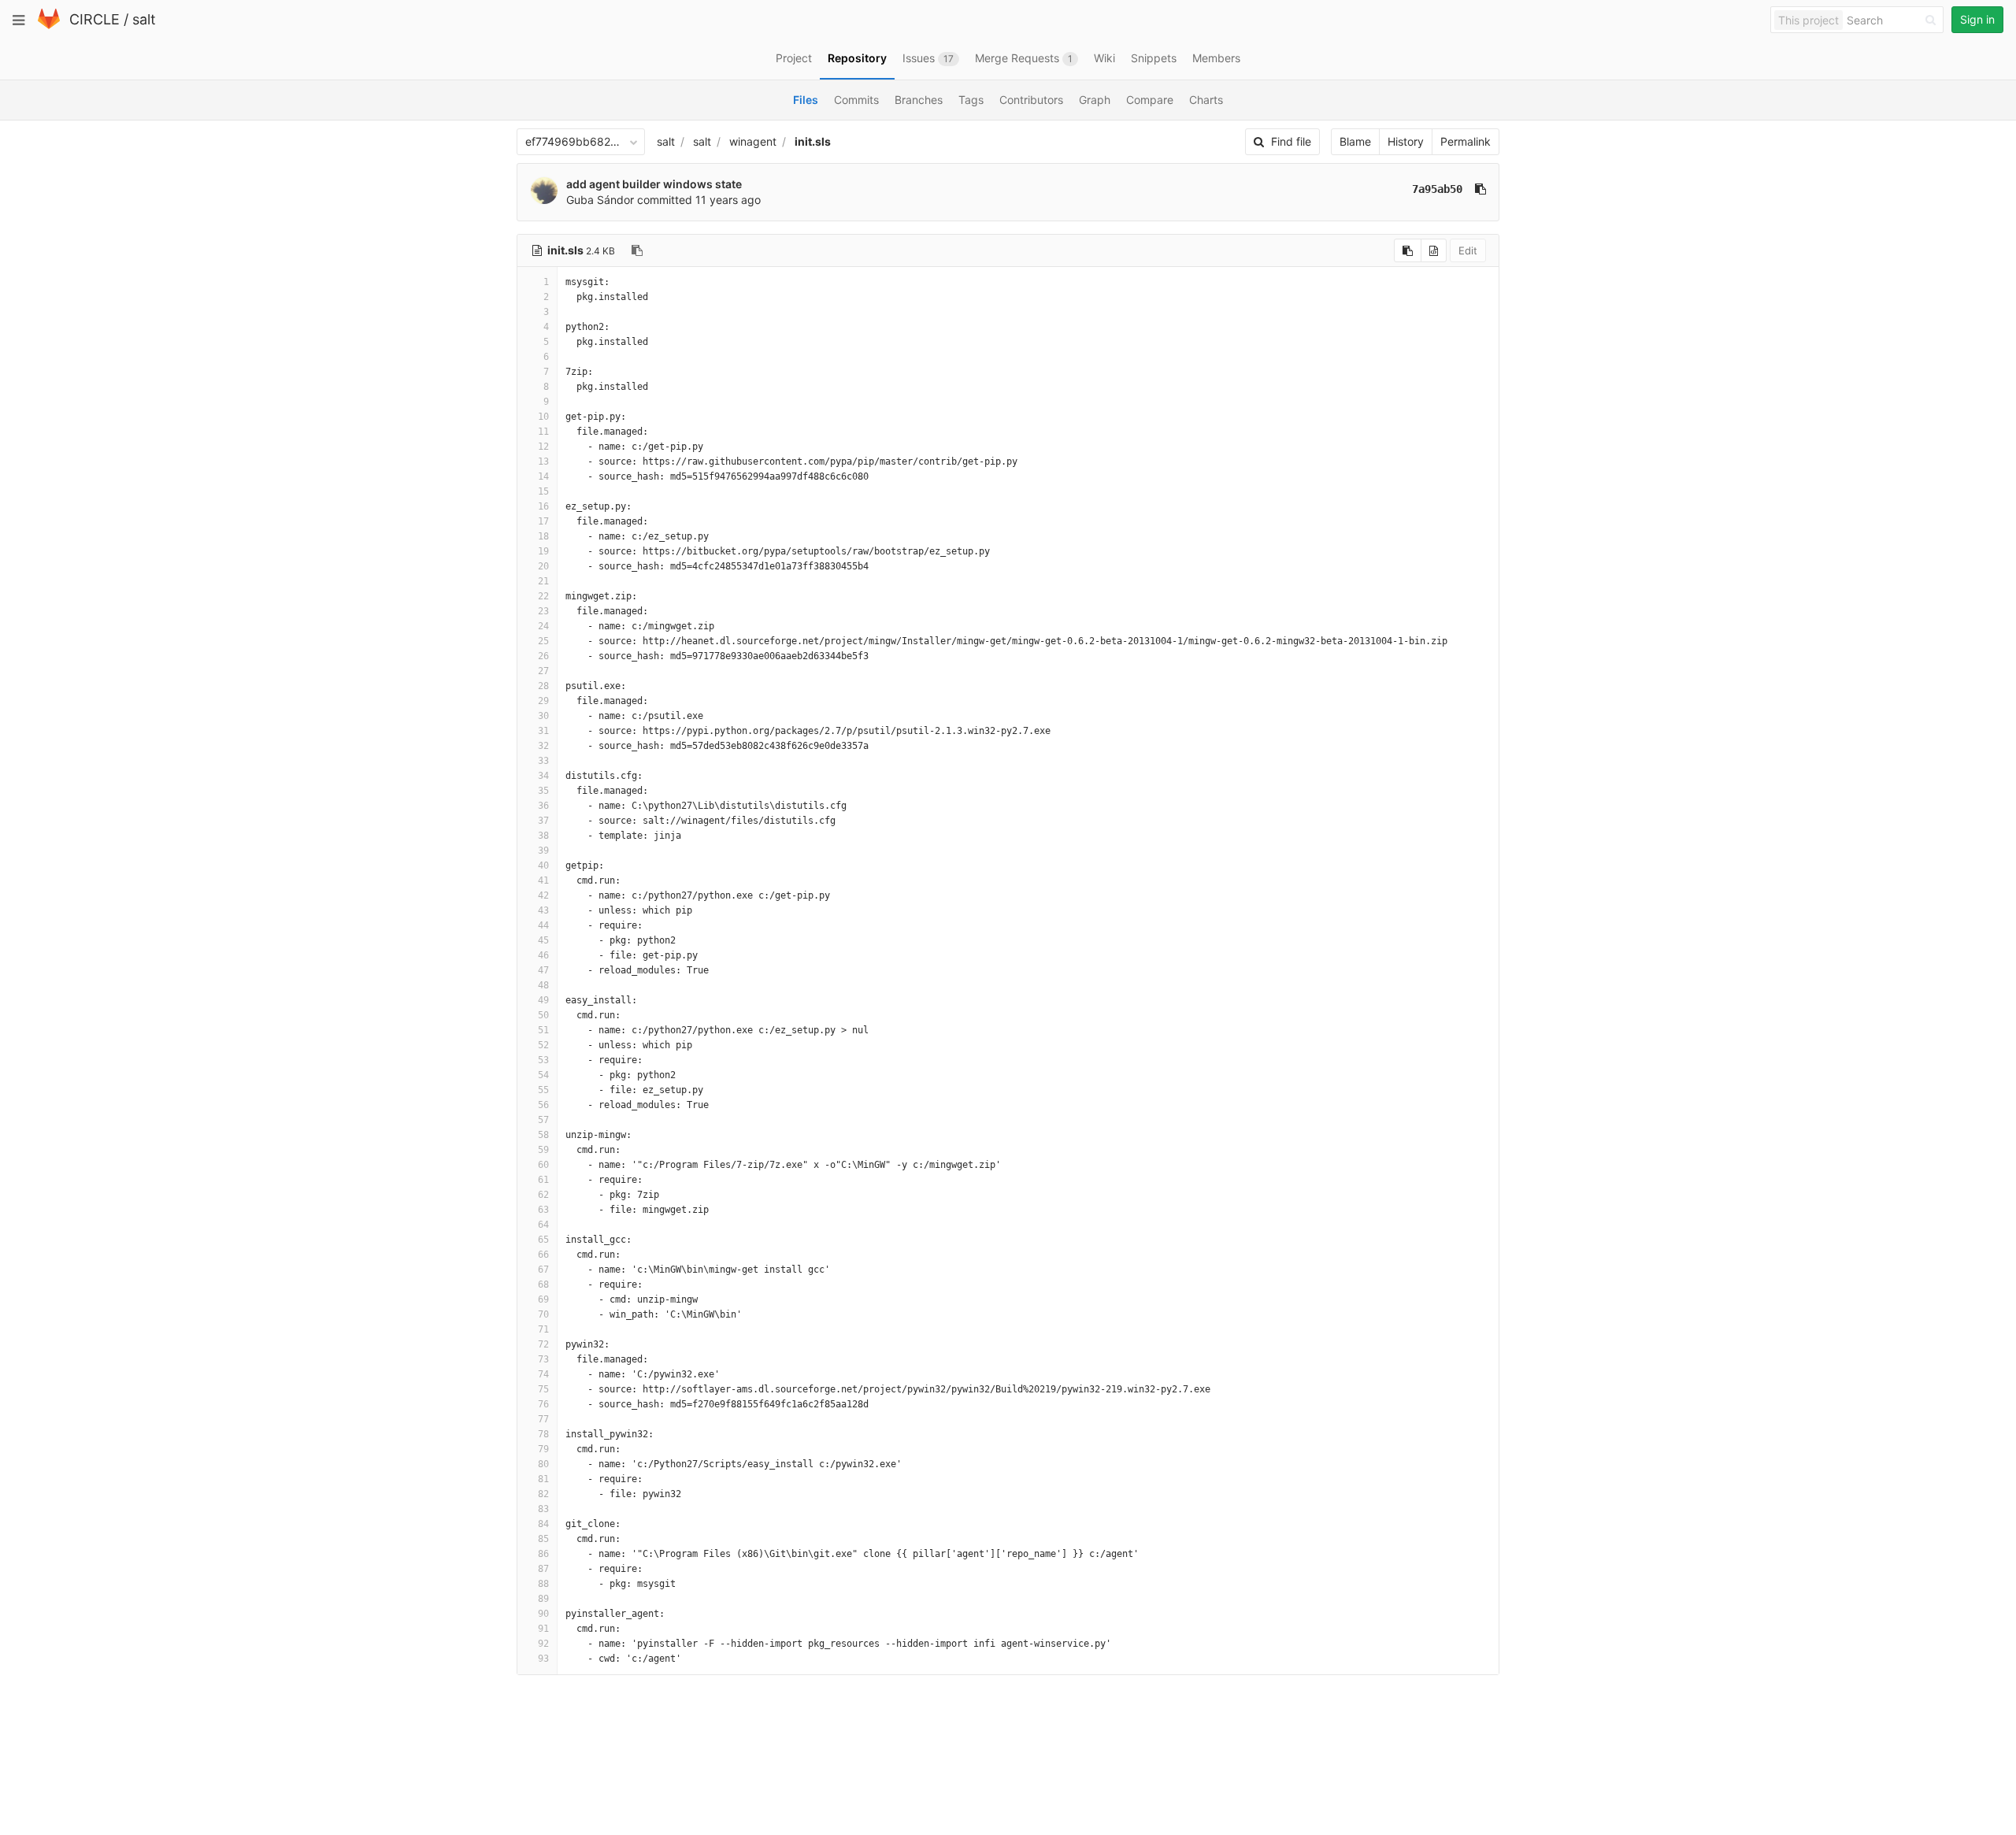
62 (543, 1195)
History (1406, 141)
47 (543, 970)
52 (543, 1045)
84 (543, 1524)
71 (543, 1329)
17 (543, 521)
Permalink (1466, 141)
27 (543, 671)
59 (543, 1150)
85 (543, 1539)
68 (543, 1284)
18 (543, 536)
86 (543, 1554)
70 (543, 1314)
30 (543, 716)
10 (543, 417)
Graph (1095, 100)
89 (543, 1599)
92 (543, 1644)
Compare (1150, 100)
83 (543, 1509)
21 (543, 581)
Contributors (1031, 100)
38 (543, 836)
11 (543, 432)
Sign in (1977, 19)
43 (543, 910)
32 (543, 746)
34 (543, 776)
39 (543, 851)
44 (543, 925)
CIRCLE (94, 19)
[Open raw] (1434, 250)
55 (543, 1090)
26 (543, 656)
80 (543, 1464)
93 (543, 1659)
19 (543, 551)
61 (543, 1180)
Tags (971, 100)
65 (543, 1240)
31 (543, 731)
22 (543, 596)
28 (543, 686)
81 (543, 1479)
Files (806, 100)
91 (543, 1629)
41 (543, 880)
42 (543, 895)
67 (543, 1270)
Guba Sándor (600, 200)
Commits (856, 100)
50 (543, 1015)
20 (543, 566)
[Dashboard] (49, 26)
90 (543, 1614)
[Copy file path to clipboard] (637, 250)
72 (543, 1344)
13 (543, 462)
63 (543, 1210)
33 (543, 761)
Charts (1206, 100)
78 (543, 1434)
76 (543, 1404)
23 (543, 611)
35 (543, 791)
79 (543, 1449)
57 (543, 1120)
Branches (919, 100)
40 (543, 866)
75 (543, 1389)
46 (543, 955)
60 (543, 1165)
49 (543, 1000)
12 (543, 447)
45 (543, 940)
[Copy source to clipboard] (1408, 250)
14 (543, 476)
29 (543, 701)
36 (543, 806)
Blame (1355, 141)
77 (543, 1419)
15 (543, 491)
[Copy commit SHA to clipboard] (1480, 189)
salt (144, 19)
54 (543, 1075)
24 (543, 626)
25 (543, 641)
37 (543, 821)
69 (543, 1299)
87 (543, 1569)
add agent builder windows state (654, 184)
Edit (1468, 250)
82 (543, 1494)
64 (543, 1225)
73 (543, 1359)
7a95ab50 (1437, 189)
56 (543, 1105)
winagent (753, 141)
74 (543, 1374)
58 (543, 1135)
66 (543, 1255)
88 (543, 1584)
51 (543, 1030)
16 (543, 506)
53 (543, 1060)
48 (543, 985)
